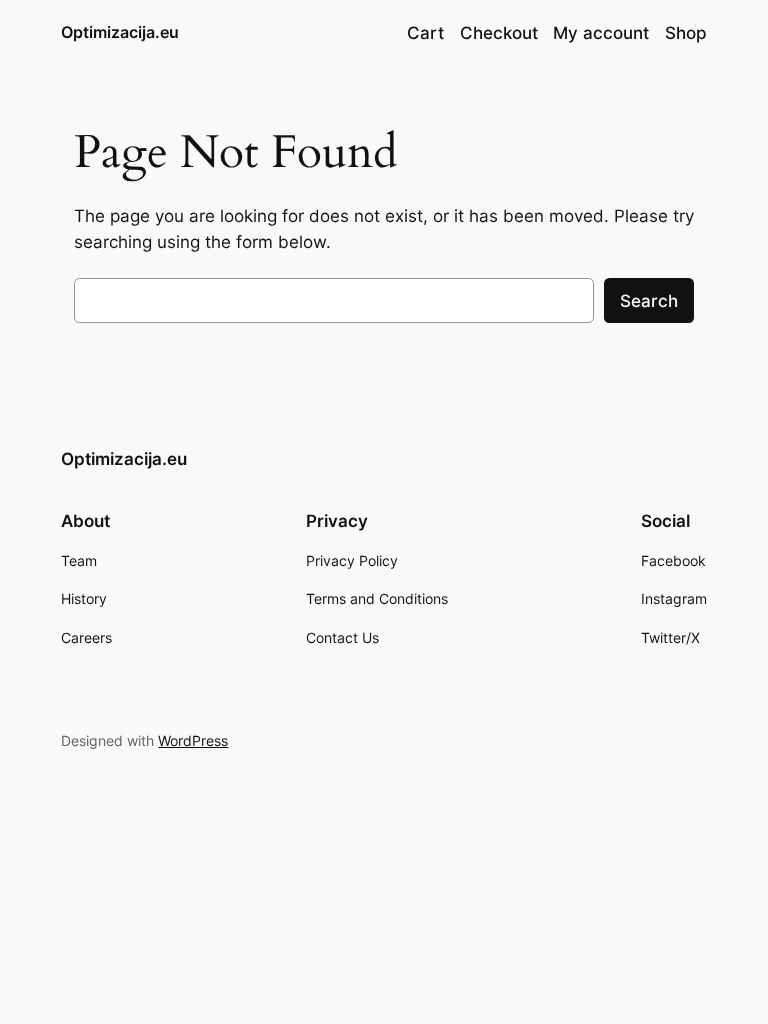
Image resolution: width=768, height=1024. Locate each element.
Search (649, 301)
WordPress (193, 740)
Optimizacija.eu (120, 32)
